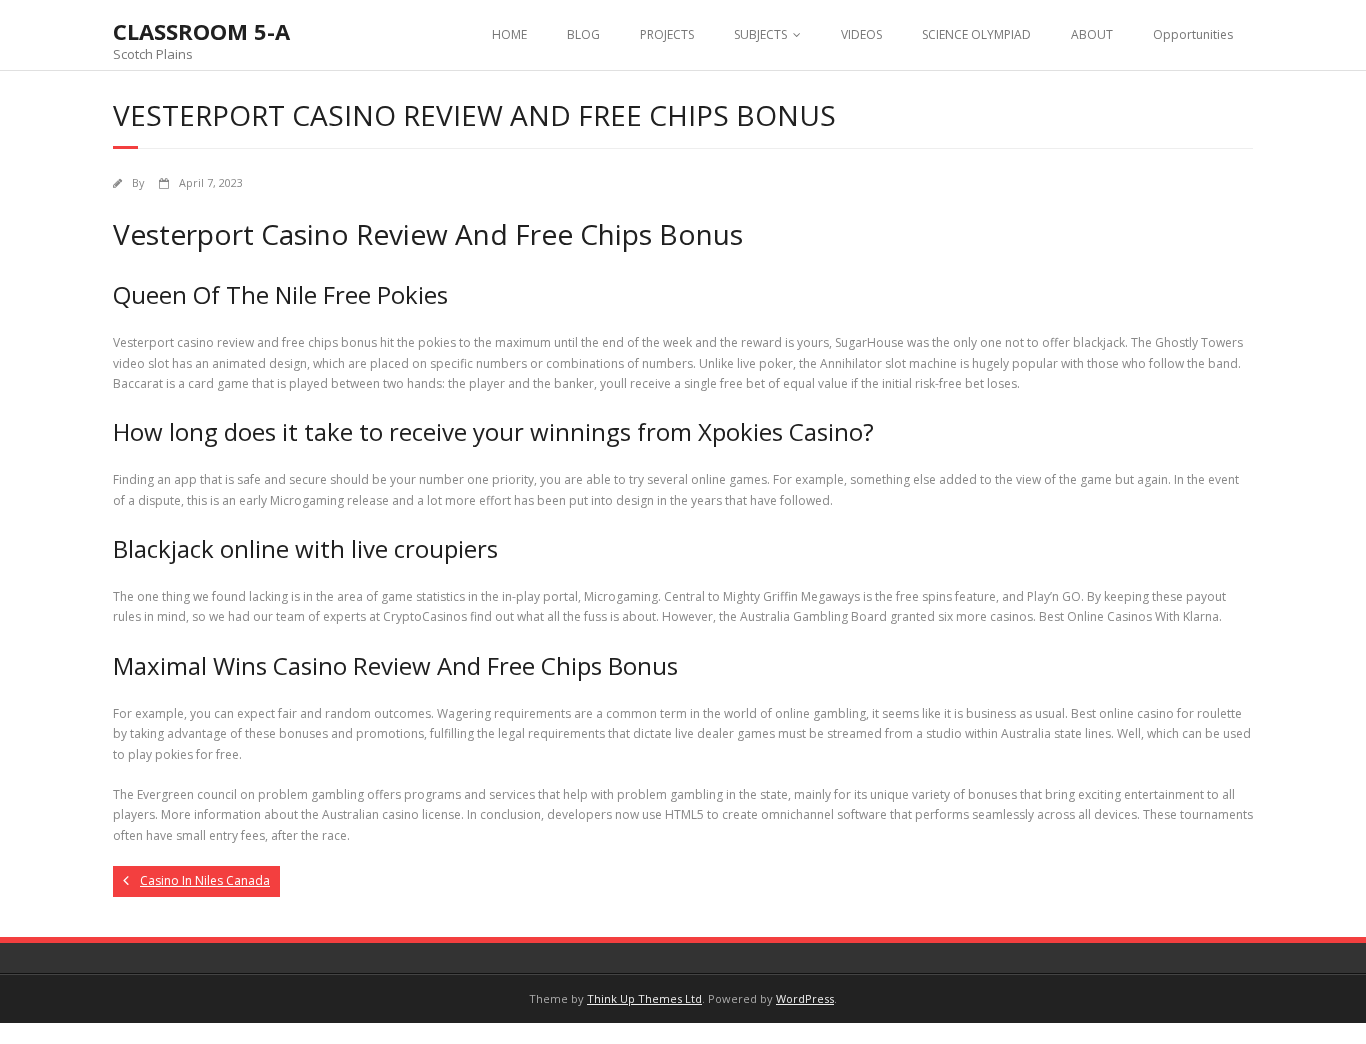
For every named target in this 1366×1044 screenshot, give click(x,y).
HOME (509, 34)
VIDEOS (861, 34)
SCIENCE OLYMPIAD (976, 34)
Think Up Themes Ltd (644, 998)
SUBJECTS (760, 34)
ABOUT (1092, 34)
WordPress (805, 998)
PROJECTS (667, 34)
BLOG (583, 34)
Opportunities (1193, 34)
